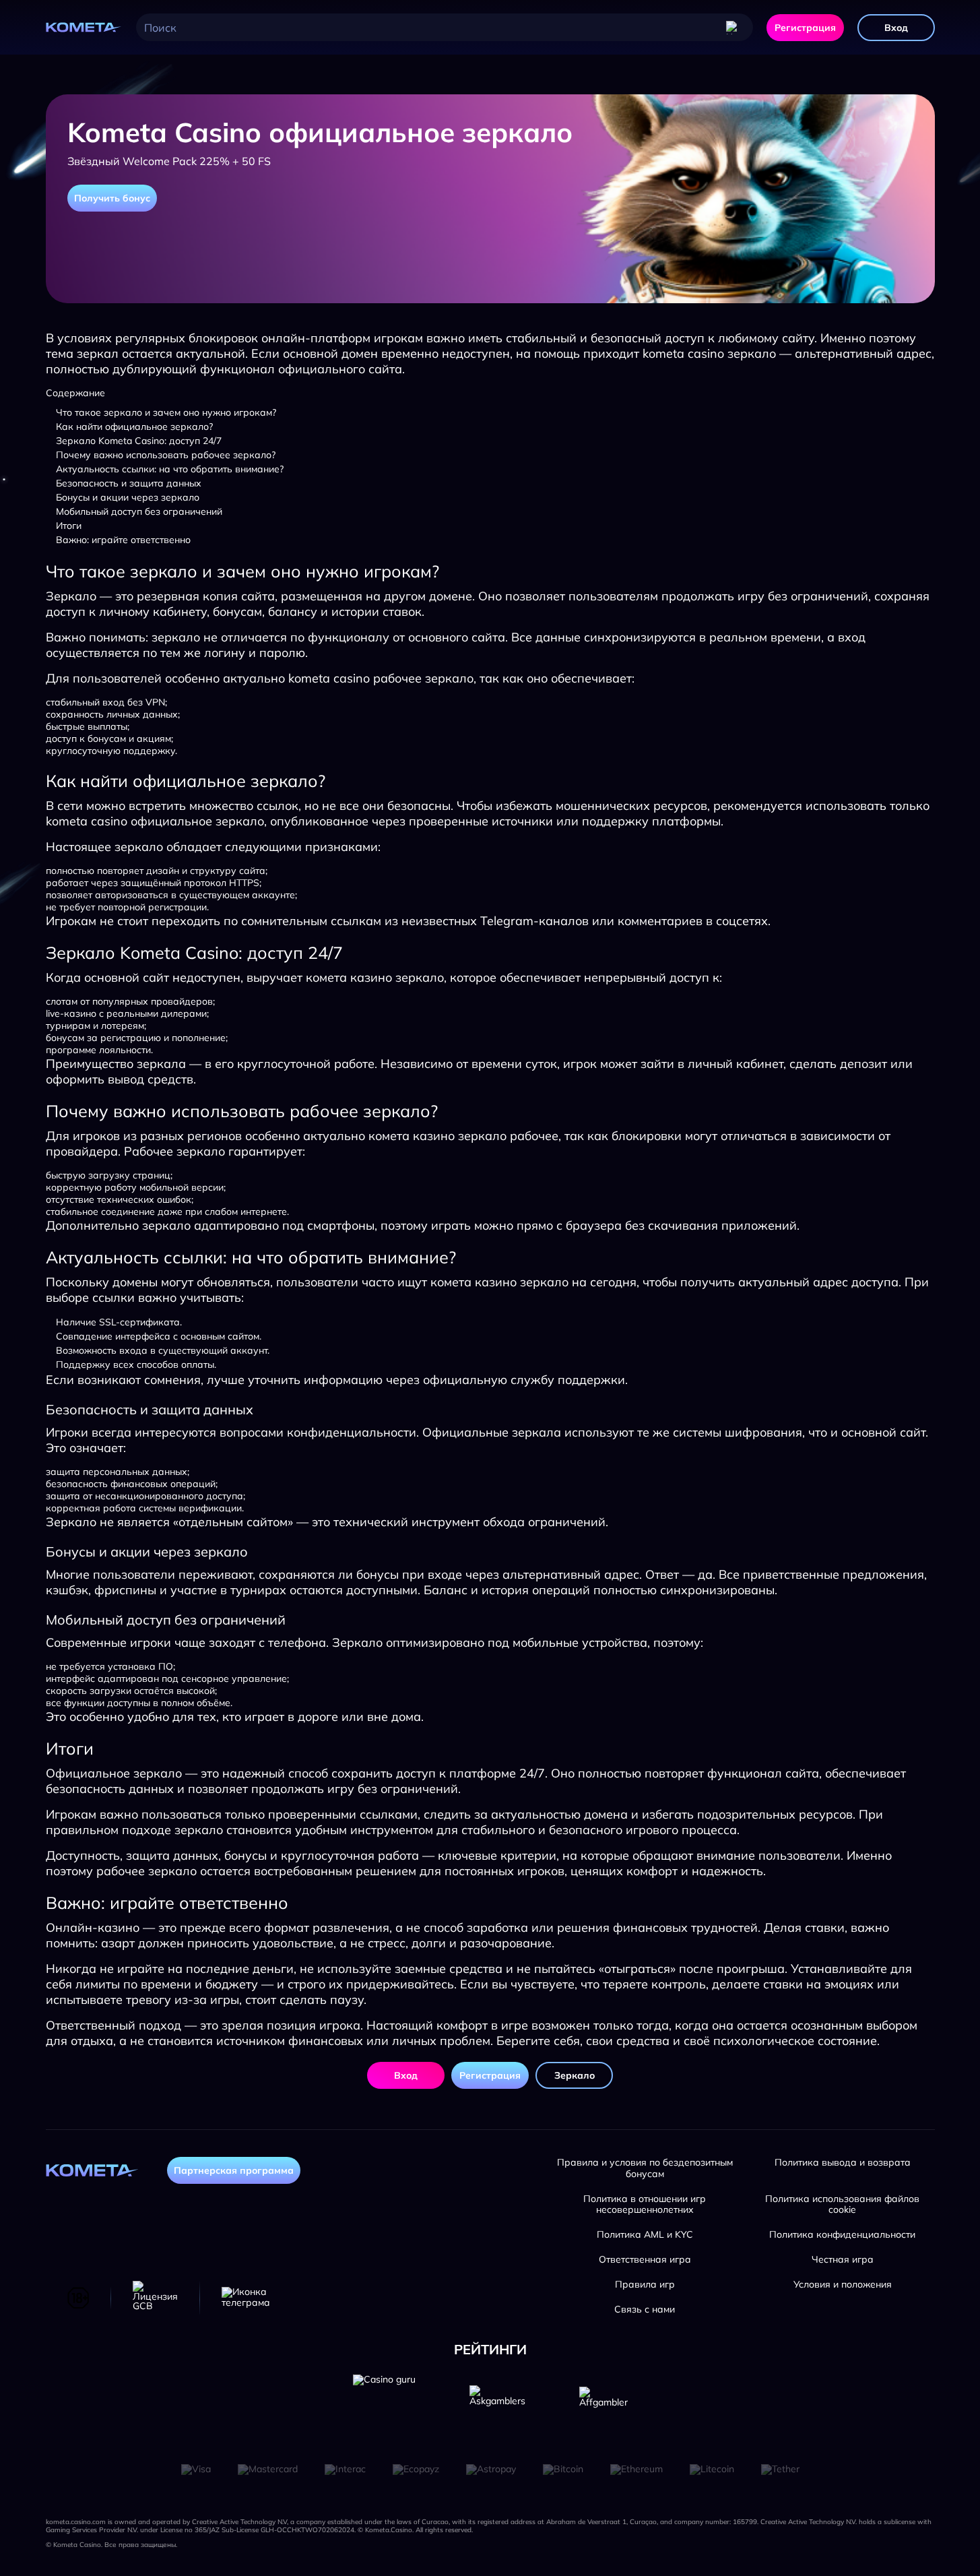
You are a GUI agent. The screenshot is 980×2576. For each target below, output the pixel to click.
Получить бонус (112, 198)
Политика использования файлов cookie (842, 2205)
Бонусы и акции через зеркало (128, 497)
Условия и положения (843, 2285)
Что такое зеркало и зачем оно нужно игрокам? (166, 412)
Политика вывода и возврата (843, 2163)
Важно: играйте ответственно (123, 540)
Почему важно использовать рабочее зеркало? (166, 455)
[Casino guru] (384, 2406)
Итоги (69, 526)
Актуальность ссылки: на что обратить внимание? (170, 469)
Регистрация (805, 28)
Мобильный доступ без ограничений (139, 511)
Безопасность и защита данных (129, 483)
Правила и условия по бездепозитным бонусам (645, 2168)
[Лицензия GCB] (155, 2298)
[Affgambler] (603, 2406)
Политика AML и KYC (645, 2235)
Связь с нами (645, 2310)
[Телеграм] (246, 2298)
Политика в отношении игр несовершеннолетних (645, 2205)
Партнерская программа (234, 2170)
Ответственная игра (645, 2260)
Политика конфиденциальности (842, 2235)
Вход (896, 28)
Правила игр (645, 2285)
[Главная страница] (84, 28)
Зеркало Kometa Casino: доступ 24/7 (139, 441)
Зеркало (575, 2075)
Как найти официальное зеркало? (134, 427)
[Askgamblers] (497, 2406)
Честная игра (843, 2260)
